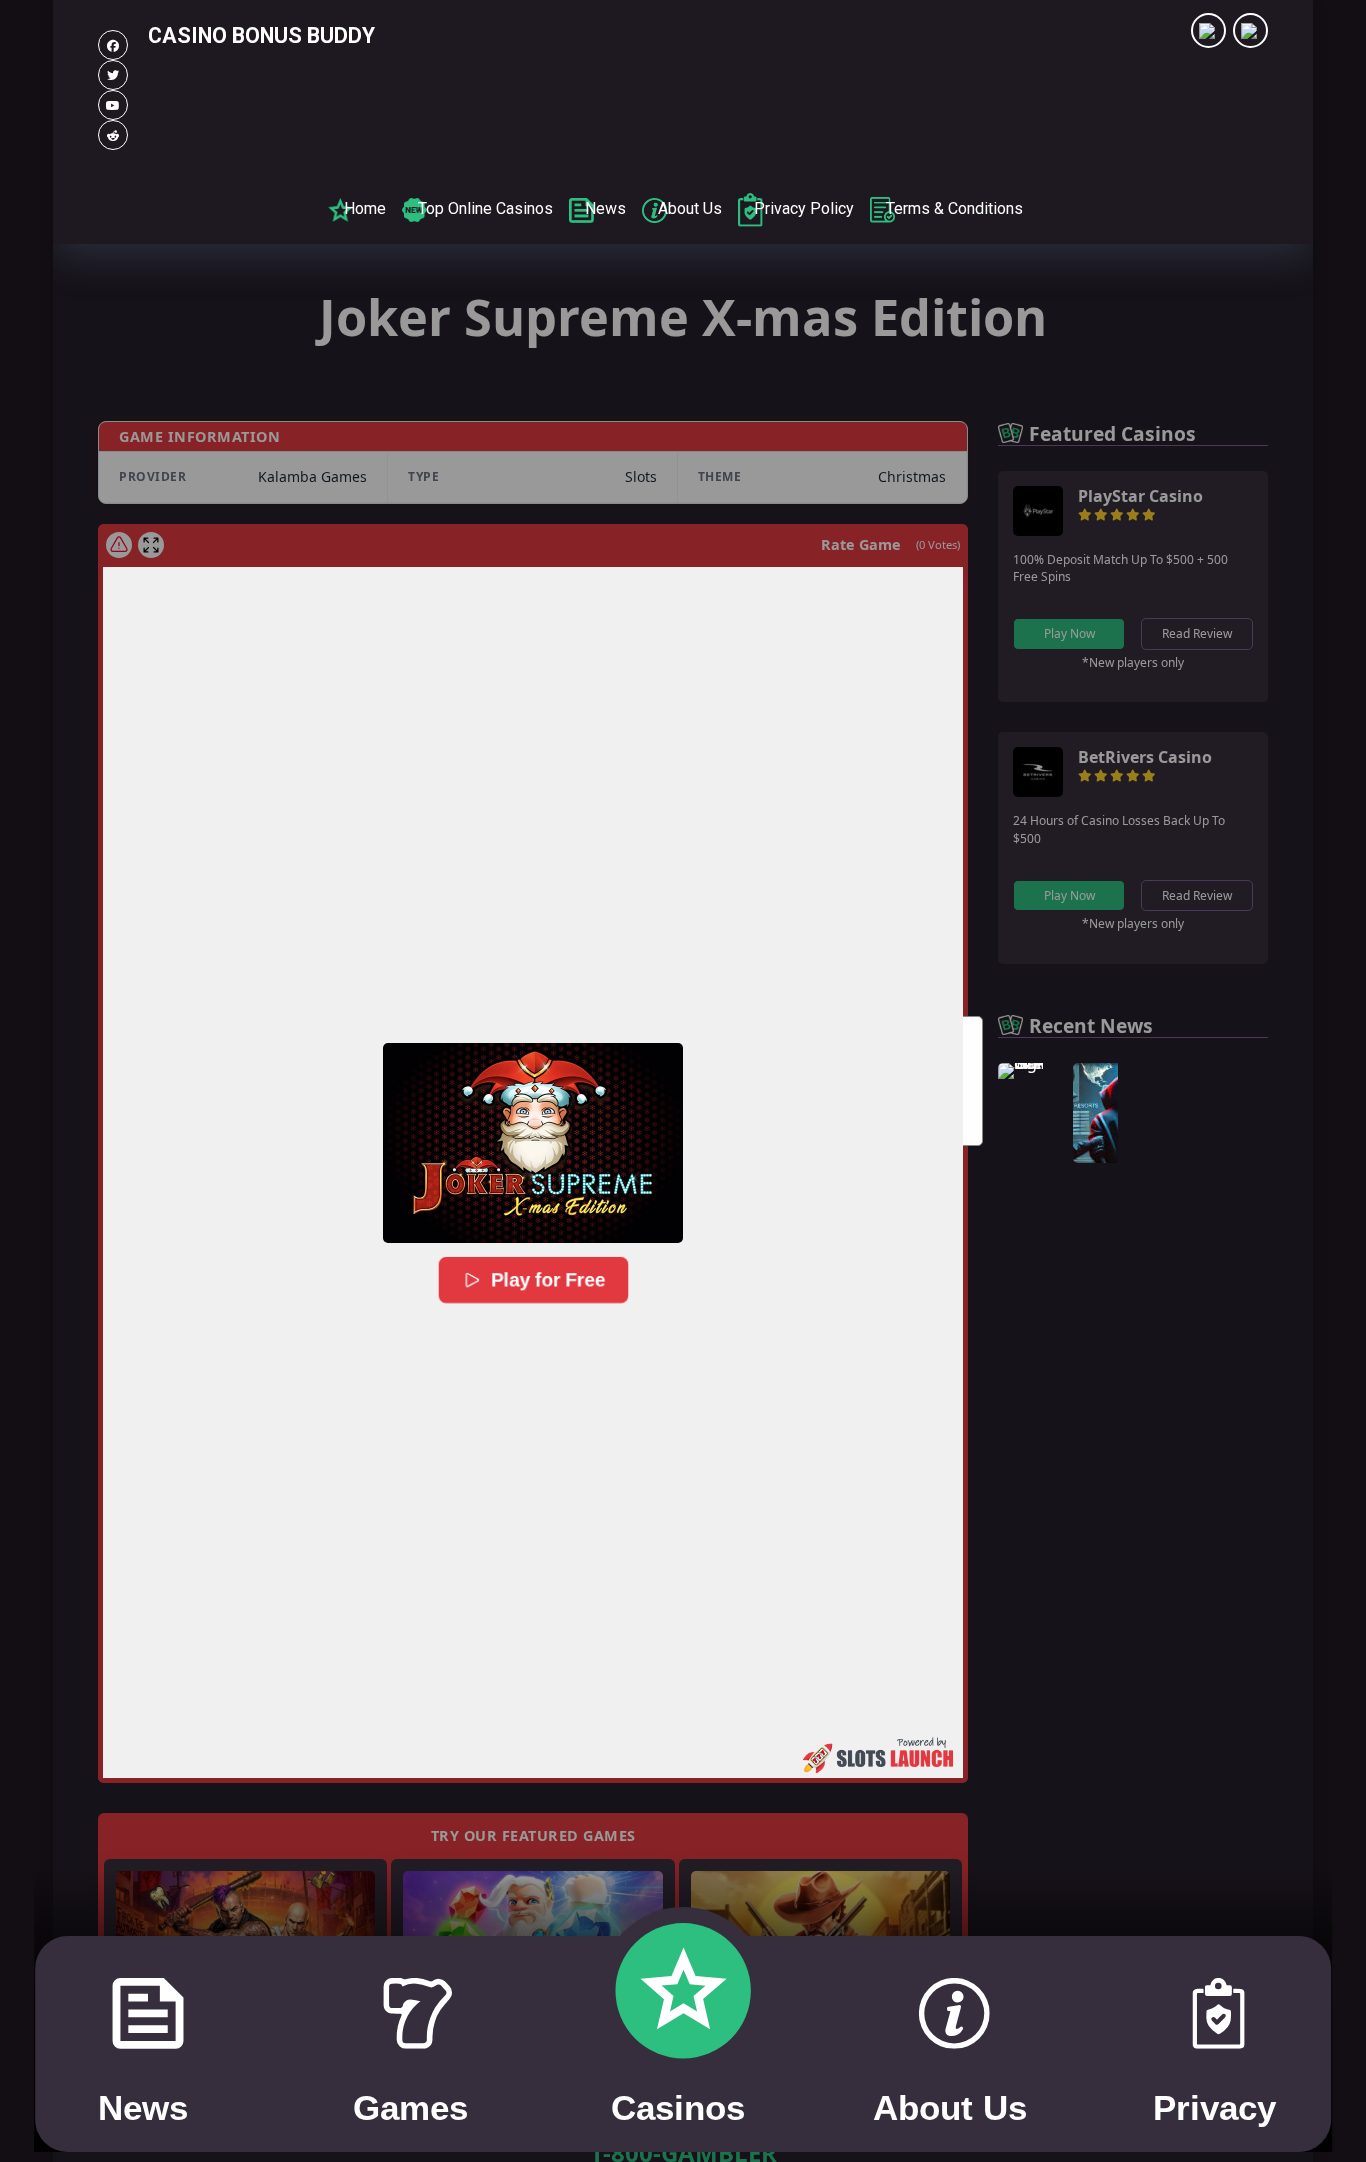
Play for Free (549, 1280)
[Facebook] (113, 45)
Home (365, 208)
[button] (533, 1143)
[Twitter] (113, 75)
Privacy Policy (804, 208)
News (605, 208)
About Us (690, 208)
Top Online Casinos (485, 208)
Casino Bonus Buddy (261, 35)
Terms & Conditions (954, 208)
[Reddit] (113, 135)
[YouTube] (113, 105)
